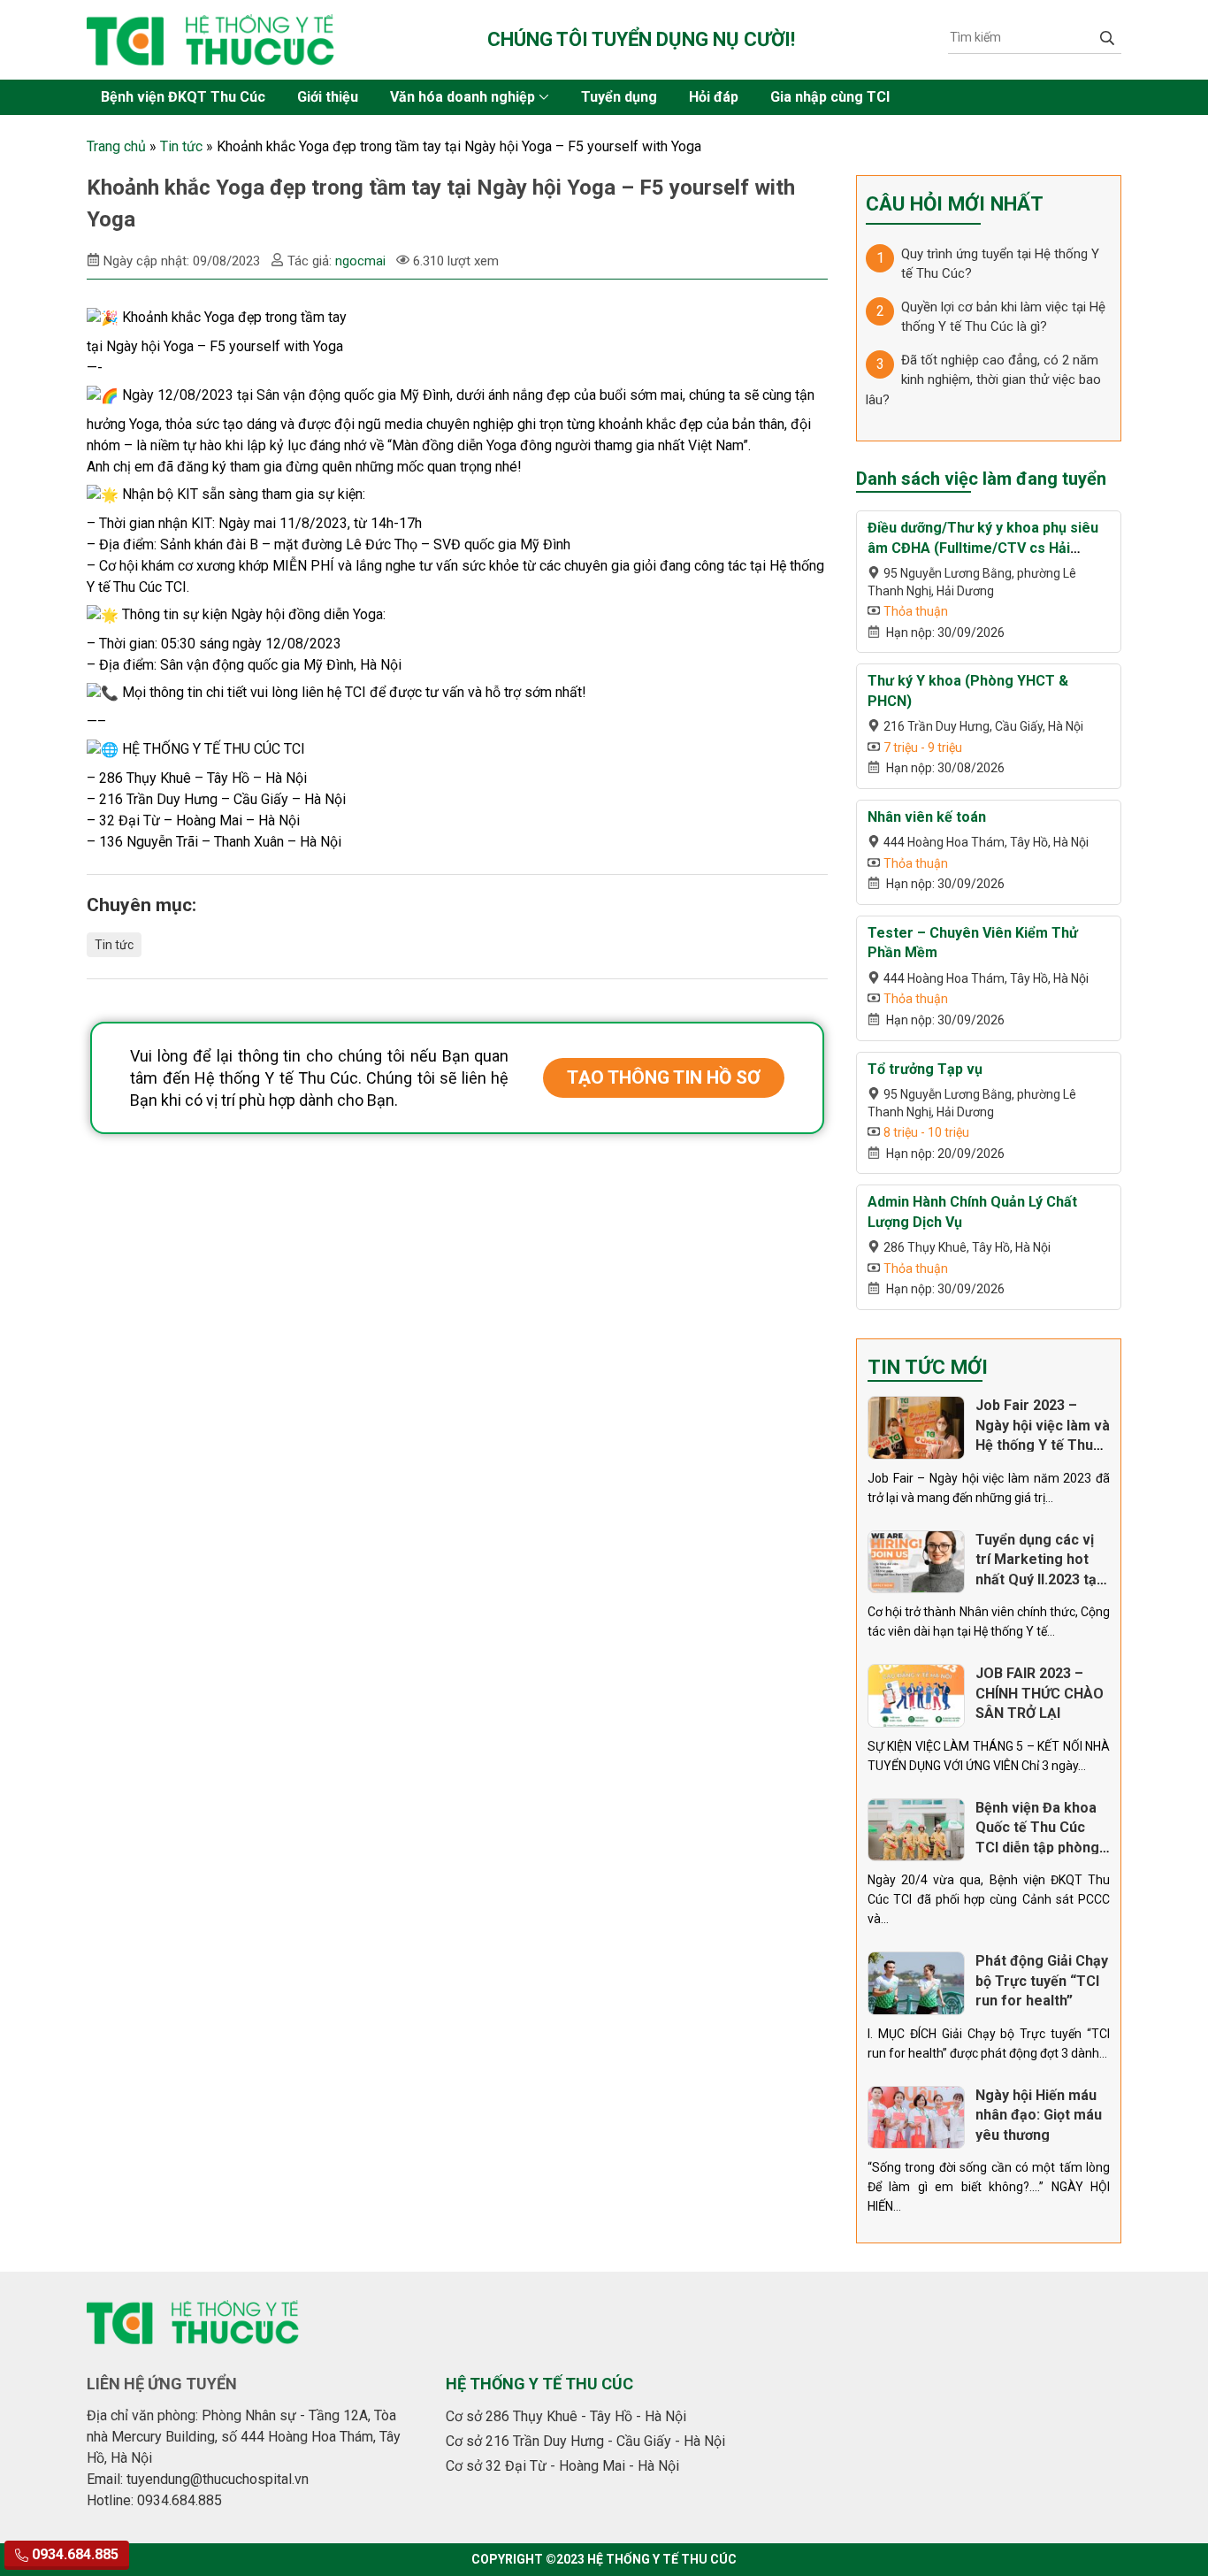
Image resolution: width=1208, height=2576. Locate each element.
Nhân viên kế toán (927, 817)
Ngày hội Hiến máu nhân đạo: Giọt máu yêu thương (1039, 2115)
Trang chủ (116, 146)
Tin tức (181, 146)
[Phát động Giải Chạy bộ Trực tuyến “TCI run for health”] (916, 1983)
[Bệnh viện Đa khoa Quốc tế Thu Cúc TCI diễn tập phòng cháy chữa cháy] (916, 1830)
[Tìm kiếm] (1107, 37)
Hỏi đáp (714, 97)
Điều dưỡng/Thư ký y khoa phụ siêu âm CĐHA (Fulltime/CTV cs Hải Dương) (983, 548)
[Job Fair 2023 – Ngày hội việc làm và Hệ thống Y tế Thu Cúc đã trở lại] (916, 1428)
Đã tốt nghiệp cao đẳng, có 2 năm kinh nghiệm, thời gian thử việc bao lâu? (983, 380)
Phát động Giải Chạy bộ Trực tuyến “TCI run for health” (1042, 1981)
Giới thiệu (328, 97)
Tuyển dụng (619, 97)
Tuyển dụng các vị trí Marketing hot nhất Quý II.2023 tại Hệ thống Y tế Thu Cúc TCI (1038, 1579)
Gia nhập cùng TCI (830, 97)
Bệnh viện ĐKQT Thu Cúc (183, 97)
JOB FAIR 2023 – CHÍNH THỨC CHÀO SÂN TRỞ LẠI (1040, 1693)
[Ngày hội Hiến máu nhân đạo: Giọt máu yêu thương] (916, 2118)
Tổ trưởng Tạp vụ (925, 1069)
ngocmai (360, 261)
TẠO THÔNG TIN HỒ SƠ (664, 1077)
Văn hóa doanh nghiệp (463, 97)
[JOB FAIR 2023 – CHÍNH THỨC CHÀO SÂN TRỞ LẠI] (916, 1696)
